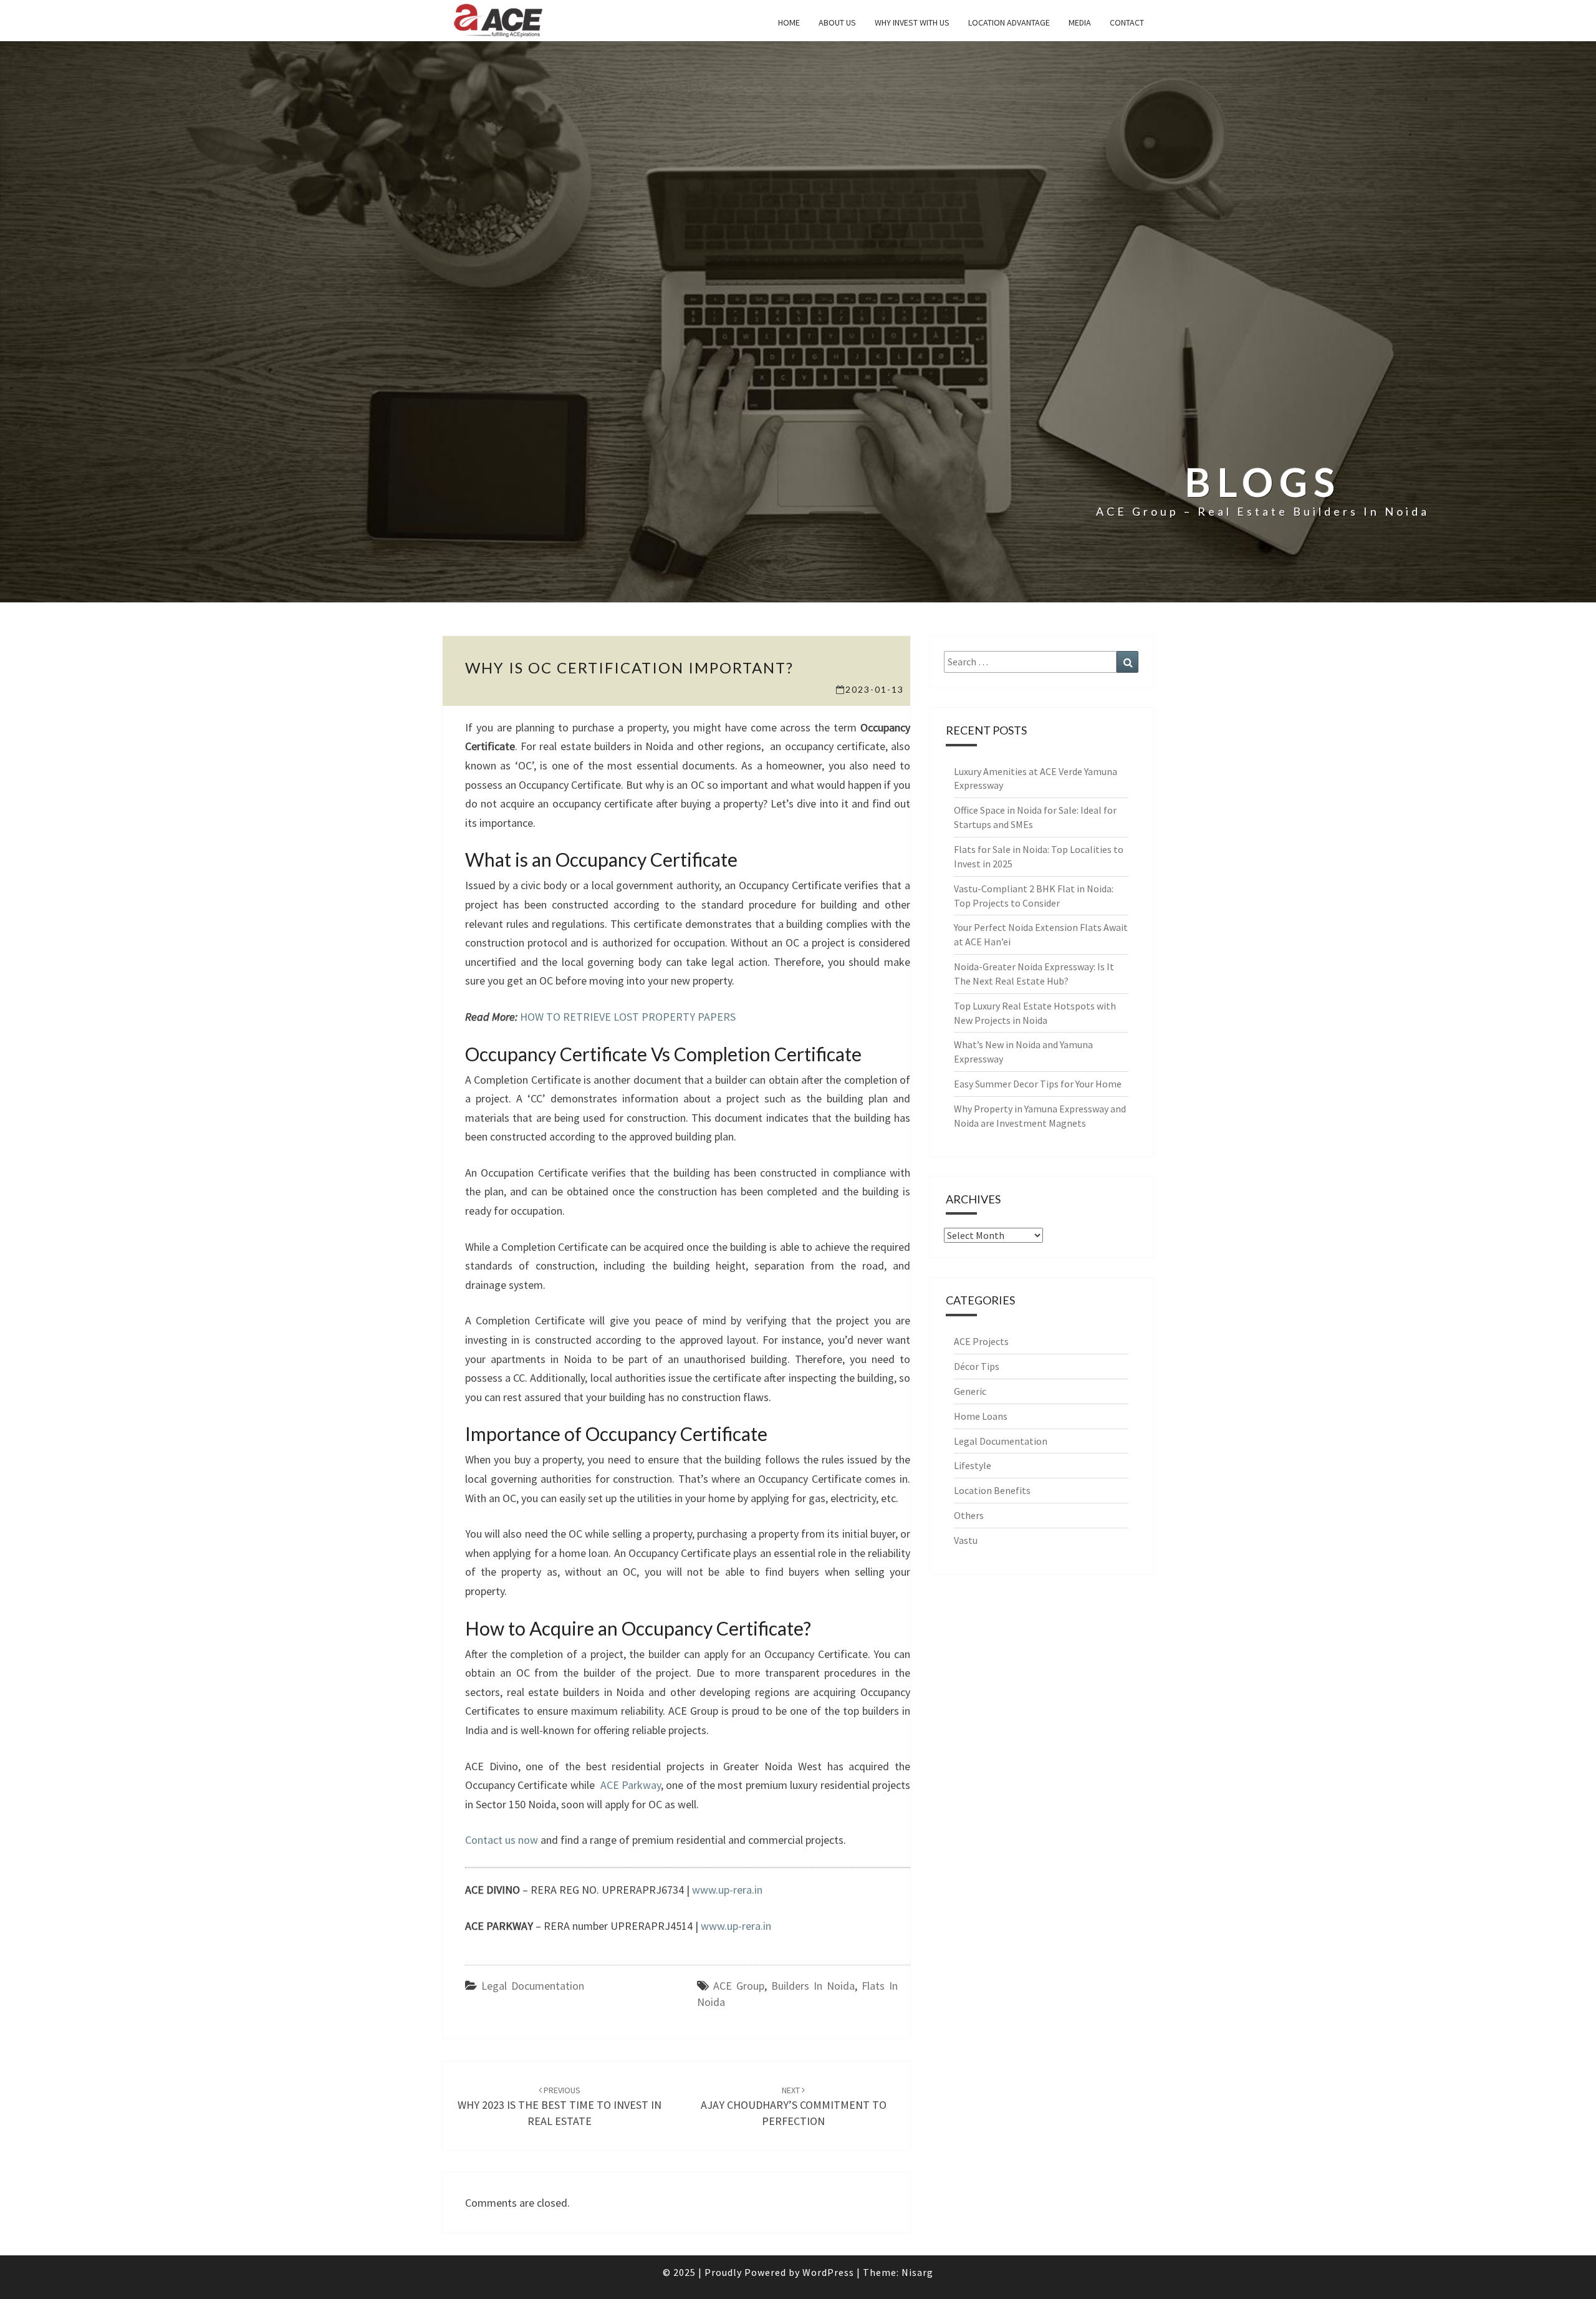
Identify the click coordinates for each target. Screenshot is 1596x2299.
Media (1080, 22)
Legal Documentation (533, 1986)
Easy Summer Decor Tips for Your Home (1038, 1084)
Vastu (966, 1540)
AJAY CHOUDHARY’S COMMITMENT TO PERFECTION (794, 2106)
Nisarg (917, 2272)
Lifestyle (973, 1465)
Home (789, 22)
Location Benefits (992, 1490)
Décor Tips (977, 1366)
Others (969, 1515)
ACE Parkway (631, 1785)
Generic (970, 1391)
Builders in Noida (813, 1986)
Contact (1127, 22)
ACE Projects (981, 1341)
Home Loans (981, 1416)
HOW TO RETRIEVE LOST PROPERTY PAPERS (628, 1017)
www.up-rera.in (727, 1890)
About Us (837, 22)
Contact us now (502, 1840)
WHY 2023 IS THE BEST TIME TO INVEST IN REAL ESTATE (560, 2106)
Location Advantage (1009, 22)
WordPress (828, 2272)
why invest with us (912, 22)
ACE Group (739, 1986)
